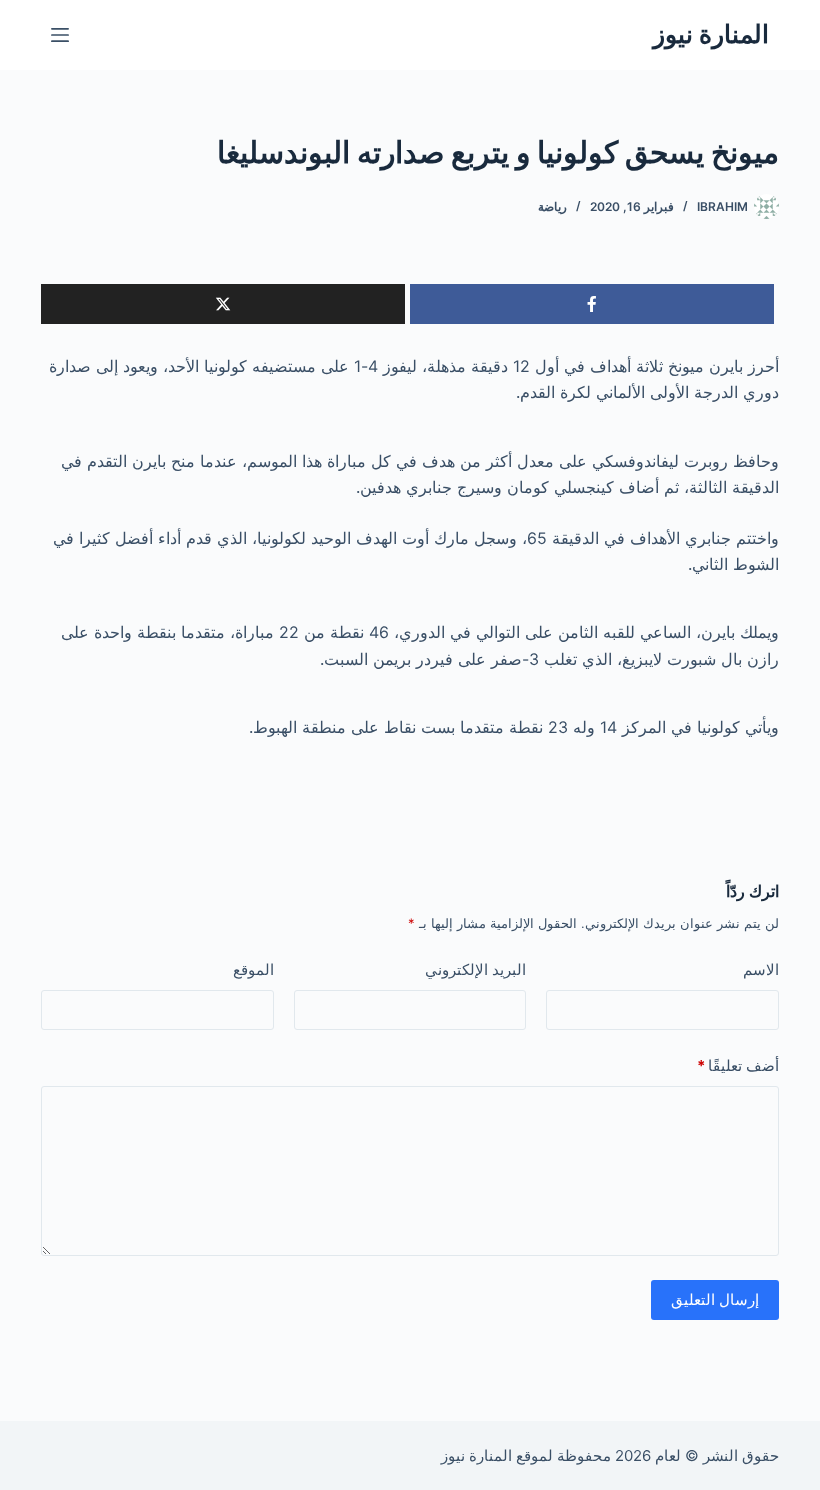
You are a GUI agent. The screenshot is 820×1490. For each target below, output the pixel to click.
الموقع (253, 969)
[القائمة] (60, 35)
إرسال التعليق (715, 1299)
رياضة (552, 206)
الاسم (761, 969)
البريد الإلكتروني (475, 969)
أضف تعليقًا (738, 1065)
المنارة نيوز (711, 34)
